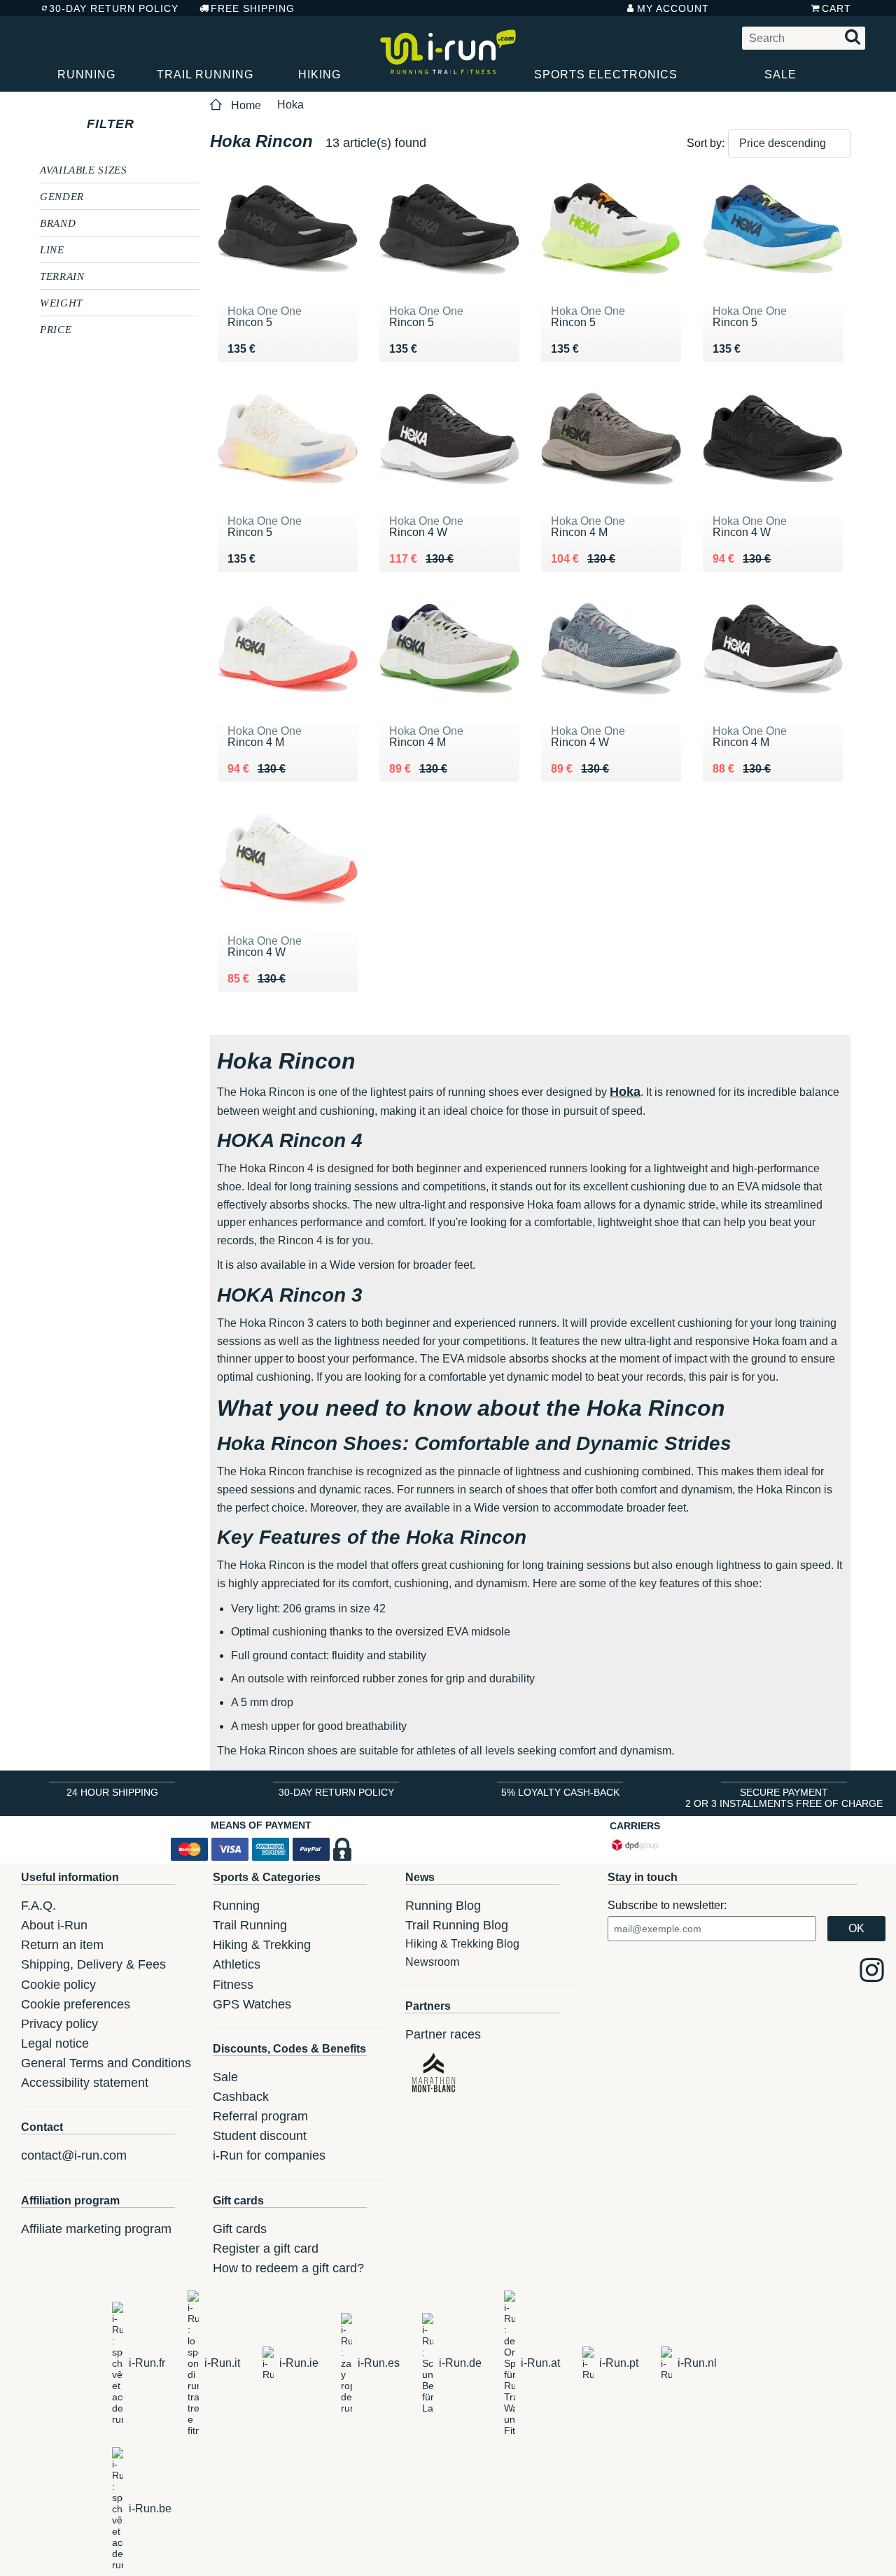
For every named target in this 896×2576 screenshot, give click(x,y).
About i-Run (54, 1925)
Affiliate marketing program (96, 2229)
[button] (789, 144)
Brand (58, 223)
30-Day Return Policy (114, 8)
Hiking (320, 75)
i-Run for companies (269, 2155)
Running (86, 75)
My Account (673, 8)
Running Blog (443, 1906)
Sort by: (706, 143)
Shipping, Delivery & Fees (93, 1964)
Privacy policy (59, 2024)
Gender (62, 196)
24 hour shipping (112, 1792)
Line (52, 249)
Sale (780, 75)
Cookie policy (58, 1985)
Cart (836, 8)
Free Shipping (253, 8)
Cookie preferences (76, 2004)
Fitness (233, 1985)
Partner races (443, 2034)
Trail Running (205, 75)
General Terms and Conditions (106, 2063)
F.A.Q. (38, 1906)
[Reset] (147, 124)
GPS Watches (252, 2004)
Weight (61, 302)
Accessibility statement (85, 2083)
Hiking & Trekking (262, 1945)
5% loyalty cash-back (560, 1792)
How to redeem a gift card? (288, 2268)
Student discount (260, 2136)
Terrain (62, 276)
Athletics (237, 1964)
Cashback (241, 2097)
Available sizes (84, 169)
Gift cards (240, 2229)
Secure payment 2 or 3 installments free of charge (784, 1798)
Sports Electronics (606, 75)
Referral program (260, 2116)
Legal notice (55, 2043)
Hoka (290, 105)
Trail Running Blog (457, 1925)
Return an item (62, 1945)
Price (56, 329)
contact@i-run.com (74, 2155)
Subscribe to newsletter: (667, 1905)
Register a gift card (266, 2248)
